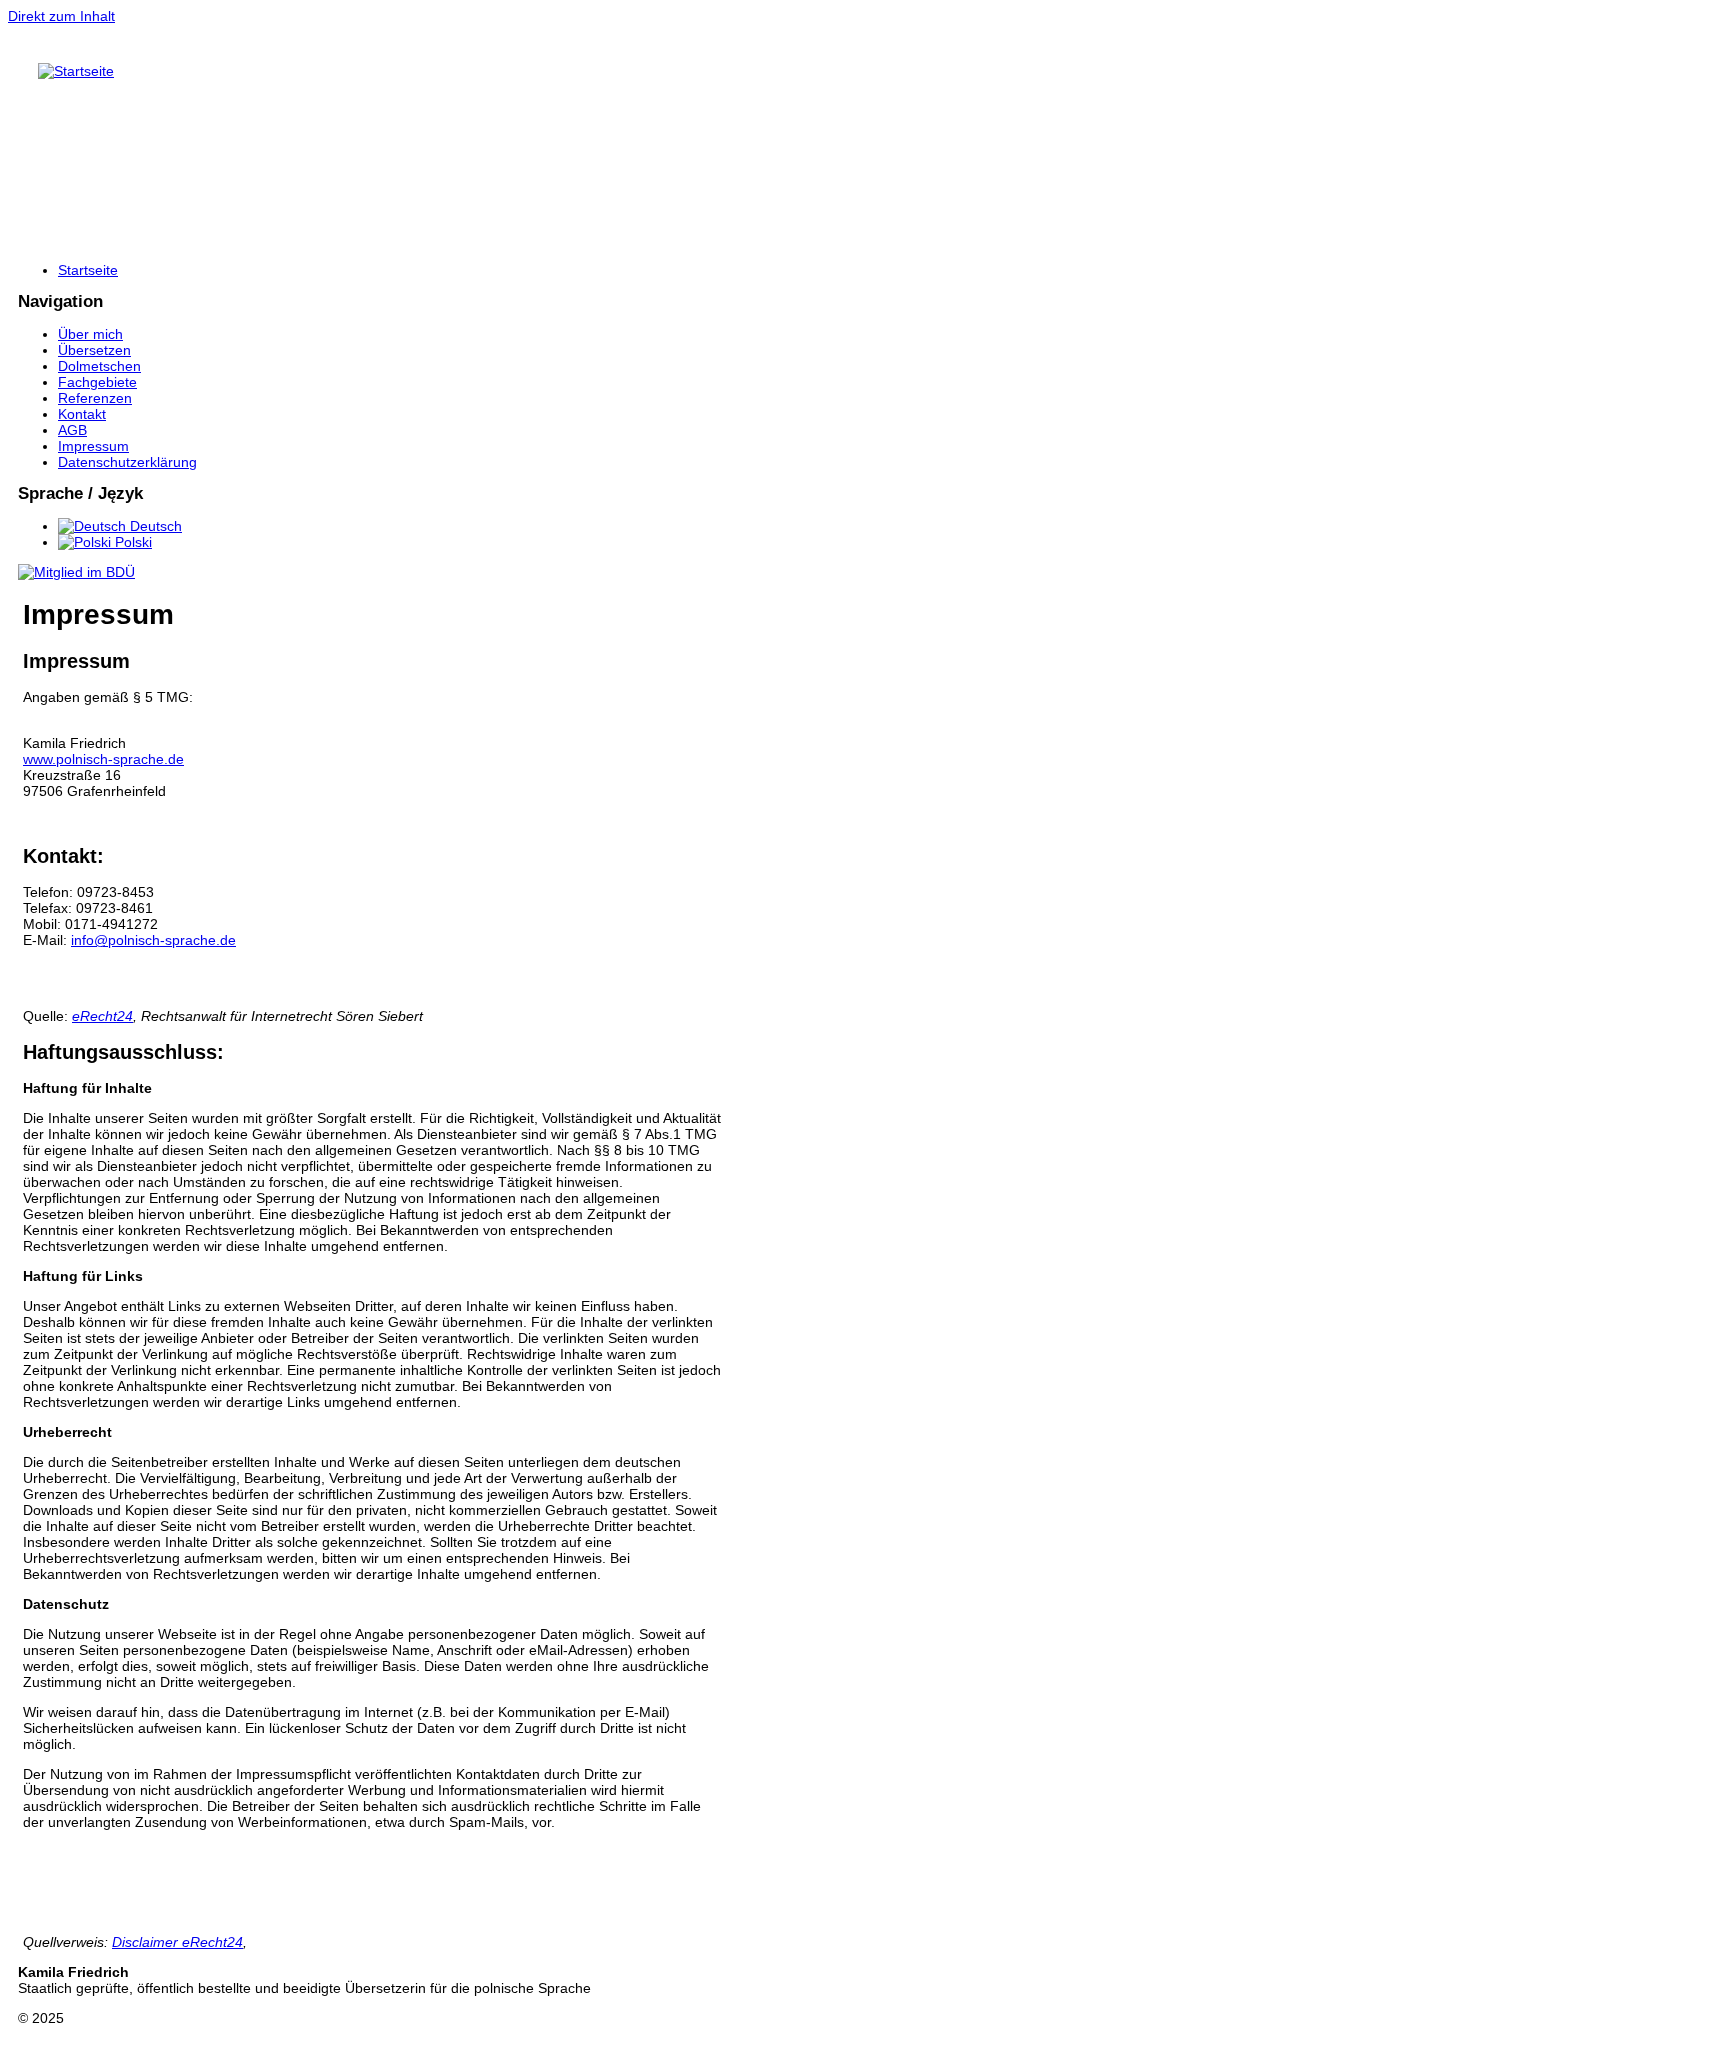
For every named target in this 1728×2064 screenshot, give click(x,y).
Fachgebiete (97, 382)
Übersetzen (94, 350)
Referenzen (95, 398)
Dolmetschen (99, 366)
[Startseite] (76, 71)
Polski (131, 542)
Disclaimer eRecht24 (177, 1942)
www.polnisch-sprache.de (103, 759)
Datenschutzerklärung (127, 462)
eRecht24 (102, 1016)
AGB (72, 430)
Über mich (90, 334)
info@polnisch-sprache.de (153, 940)
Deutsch (154, 526)
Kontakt (82, 414)
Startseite (88, 270)
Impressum (93, 446)
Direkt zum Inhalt (61, 16)
